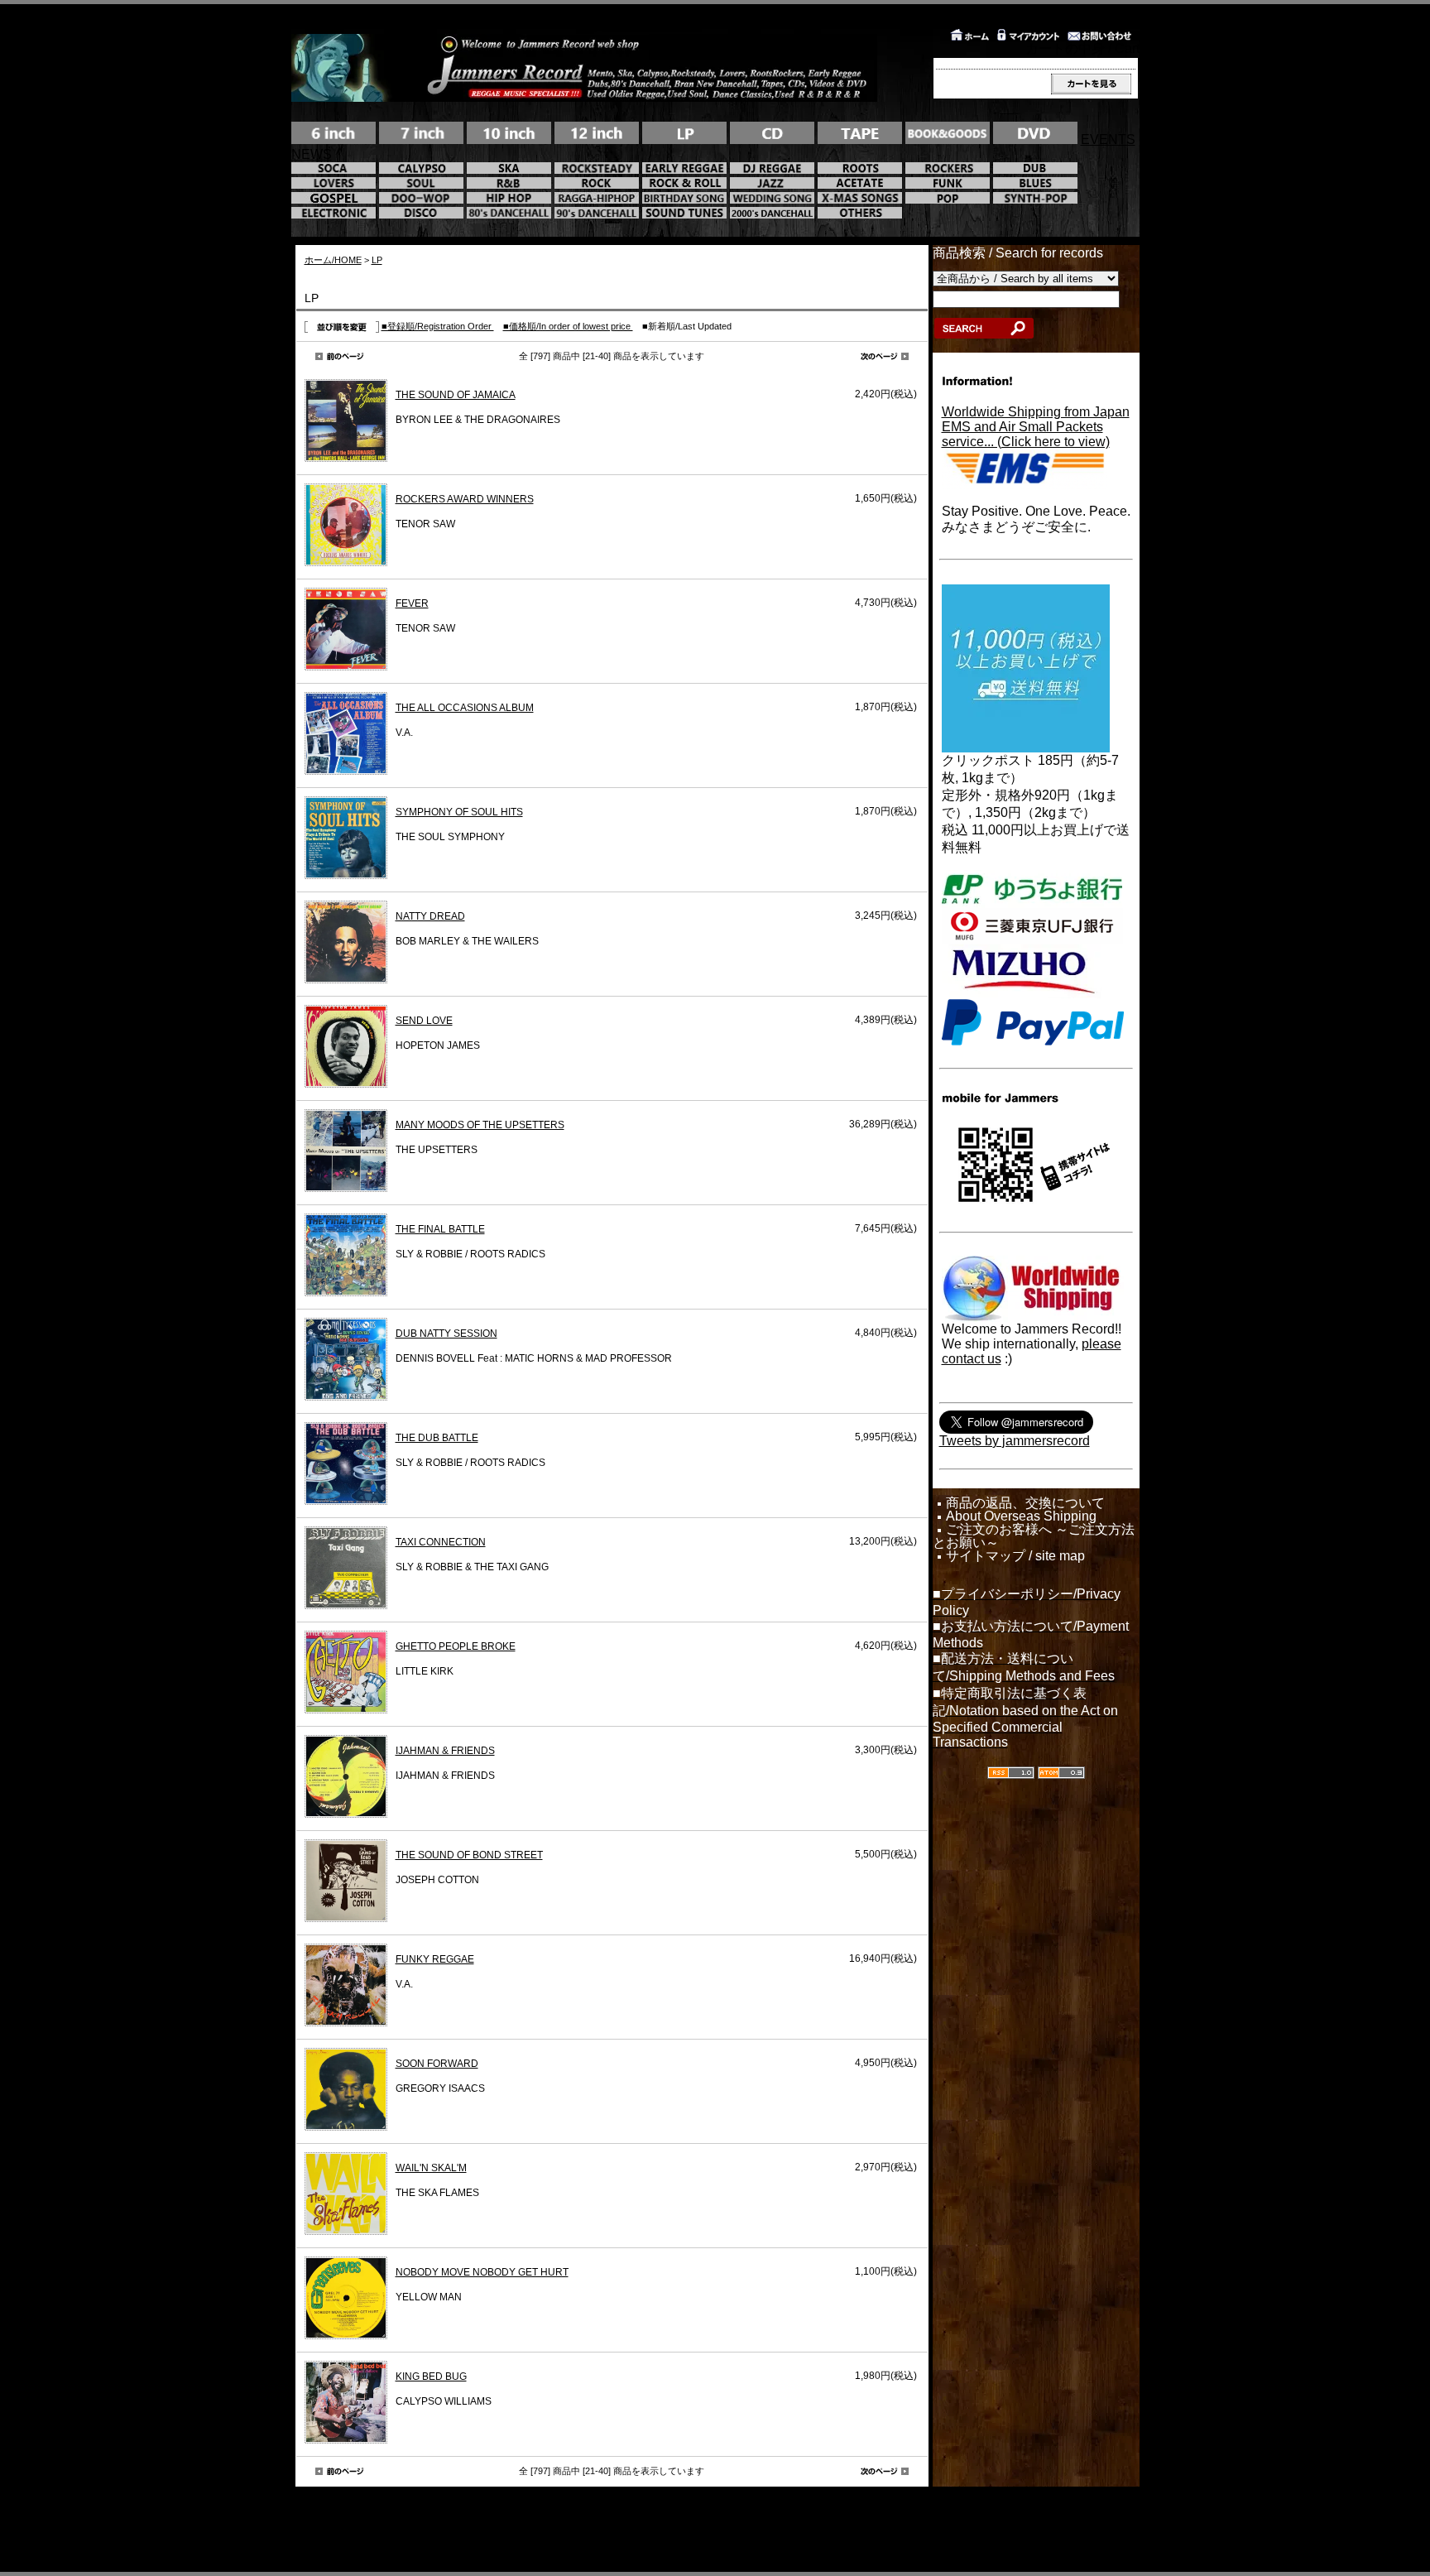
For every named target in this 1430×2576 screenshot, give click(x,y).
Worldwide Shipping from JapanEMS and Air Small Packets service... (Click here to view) (1036, 427)
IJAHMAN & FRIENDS (445, 1751)
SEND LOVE (424, 1021)
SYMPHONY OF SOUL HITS (459, 812)
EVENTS (1108, 139)
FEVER (412, 603)
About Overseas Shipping (1021, 1516)
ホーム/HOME (333, 260)
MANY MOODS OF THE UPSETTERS (480, 1125)
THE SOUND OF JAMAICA (456, 395)
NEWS (312, 154)
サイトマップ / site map (1015, 1556)
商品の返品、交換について (1025, 1503)
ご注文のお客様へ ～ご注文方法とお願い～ (1034, 1536)
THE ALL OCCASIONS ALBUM (465, 708)
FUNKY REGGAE (435, 1959)
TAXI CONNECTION (441, 1542)
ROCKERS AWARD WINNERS (465, 499)
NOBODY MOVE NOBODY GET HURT (482, 2272)
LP (377, 260)
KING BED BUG (431, 2377)
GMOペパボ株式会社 (768, 2526)
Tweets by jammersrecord (1015, 1441)
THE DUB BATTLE (437, 1438)
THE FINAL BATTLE (440, 1229)
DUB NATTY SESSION (446, 1334)
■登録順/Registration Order (438, 326)
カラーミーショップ (581, 2526)
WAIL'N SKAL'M (431, 2168)
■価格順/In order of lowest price (568, 326)
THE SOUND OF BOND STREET (469, 1855)
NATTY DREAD (430, 916)
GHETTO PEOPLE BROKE (456, 1646)
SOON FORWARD (437, 2064)
